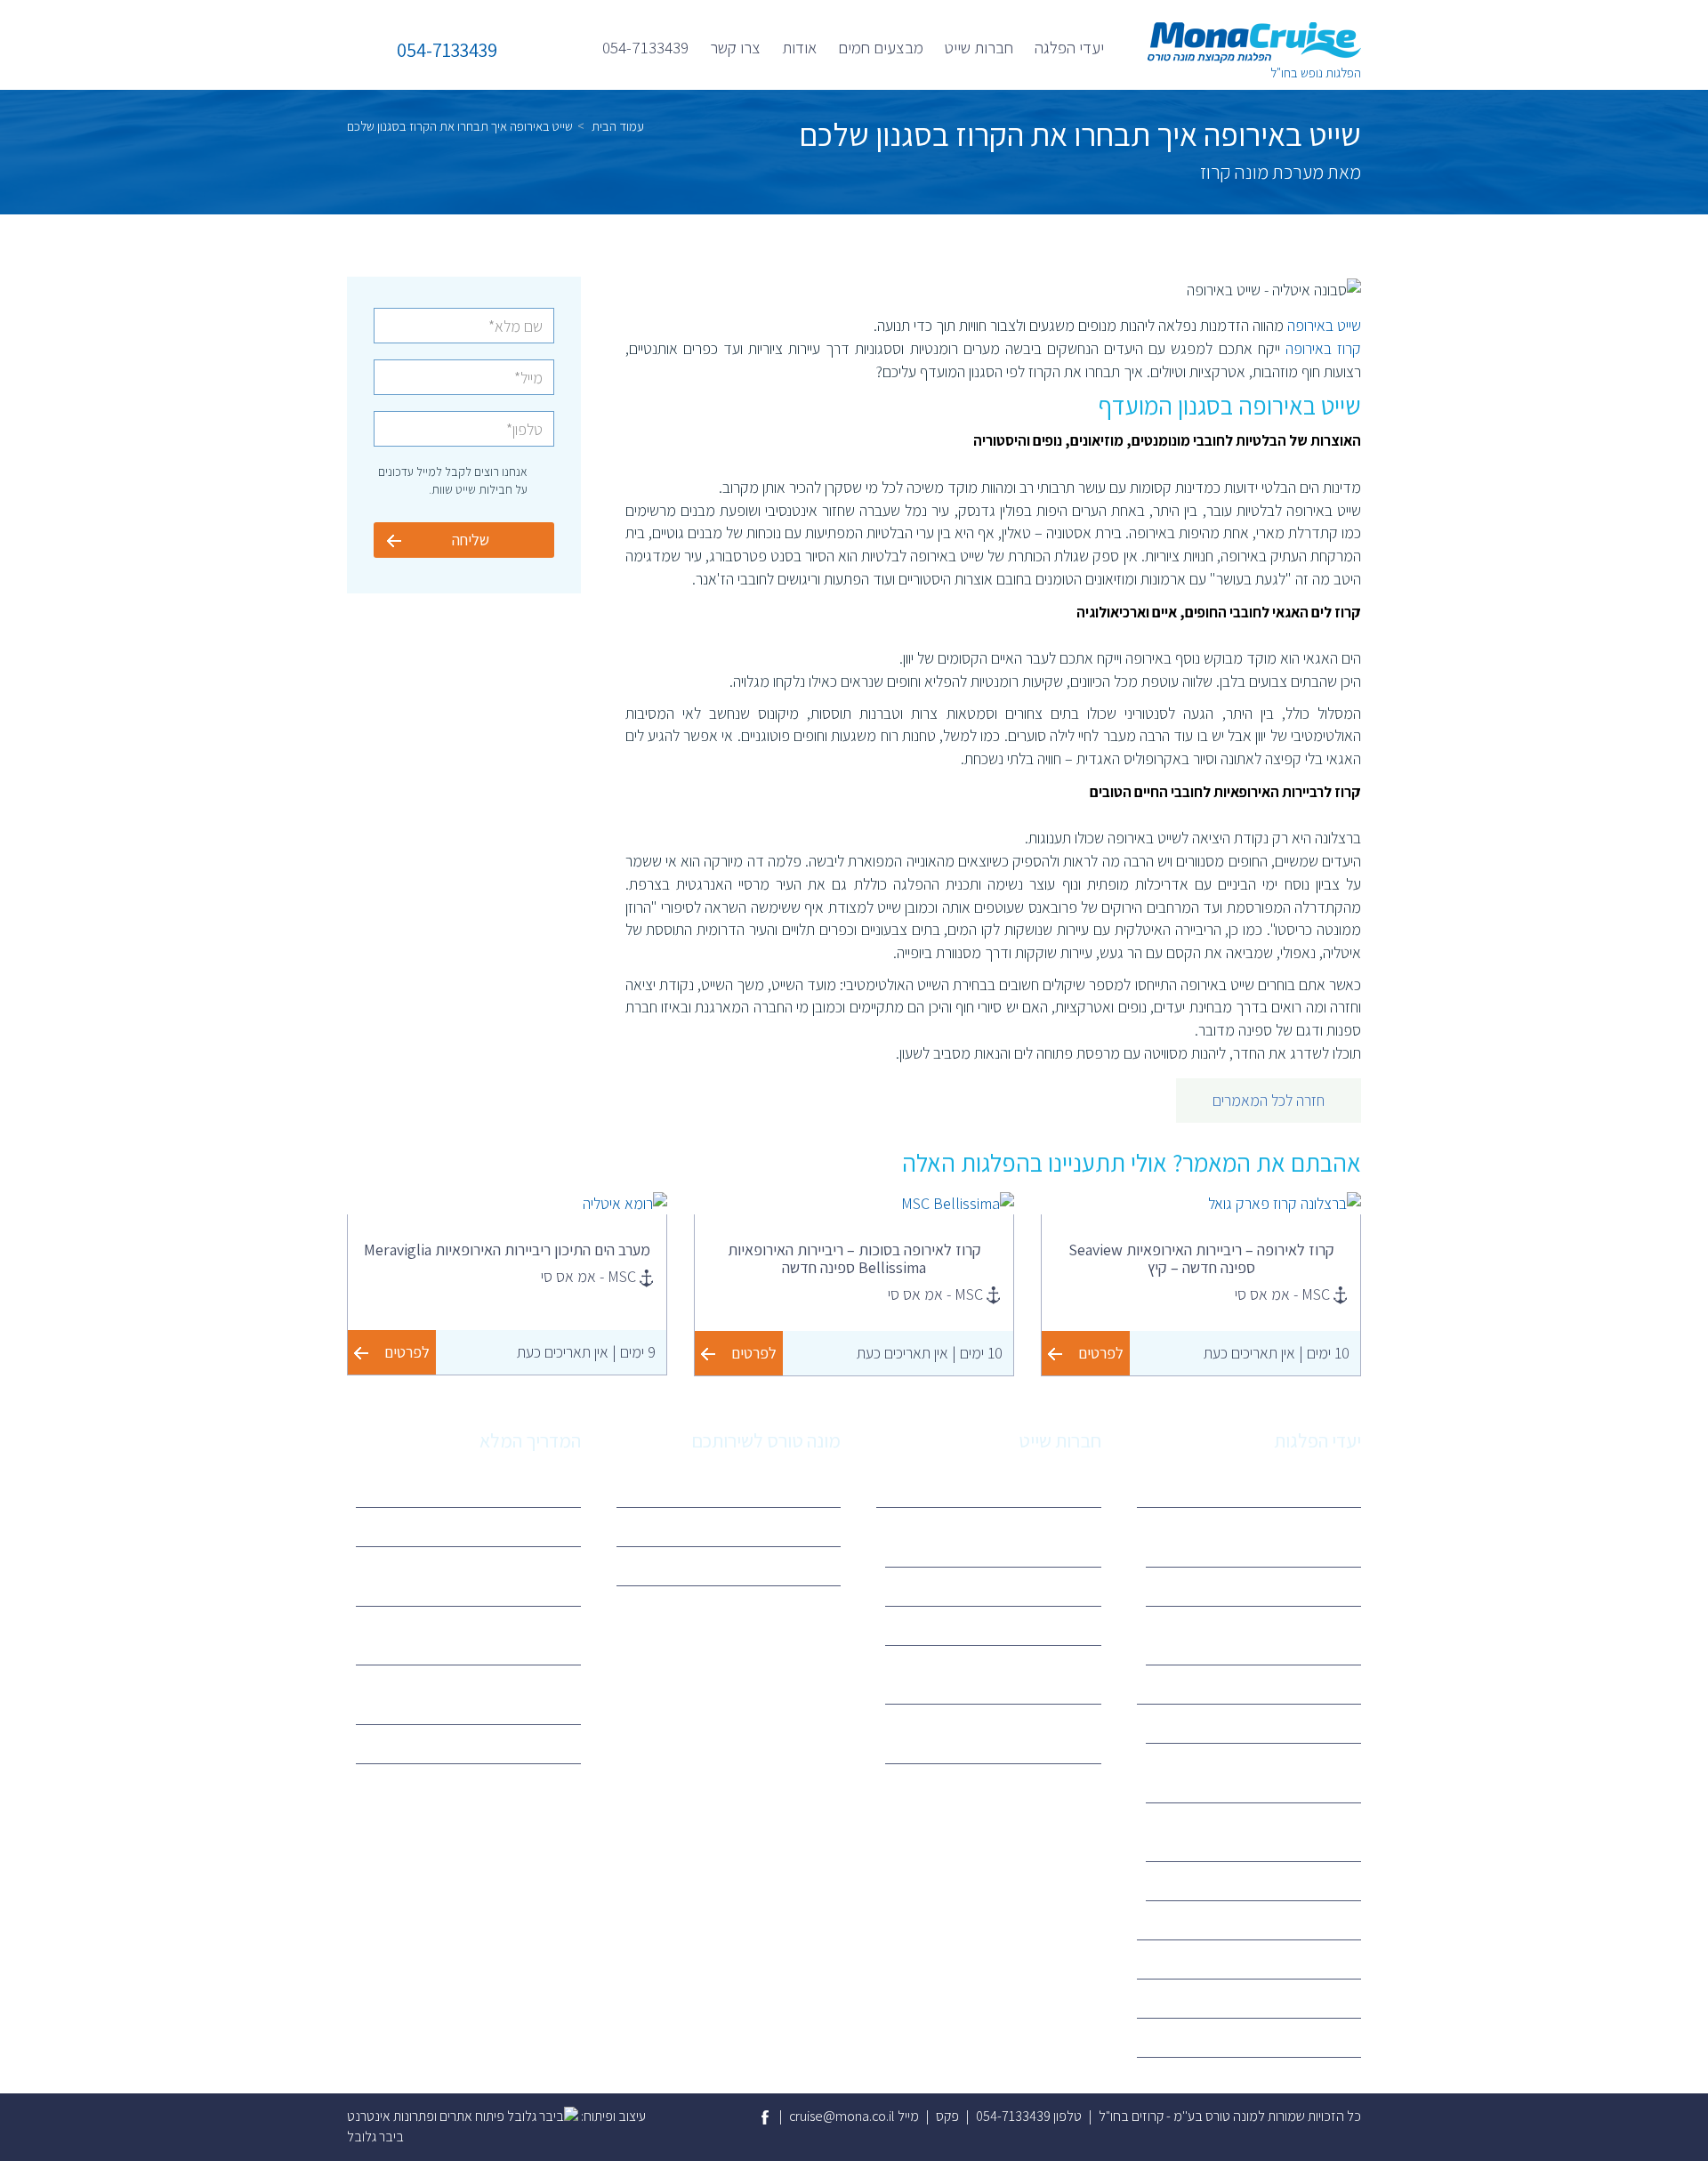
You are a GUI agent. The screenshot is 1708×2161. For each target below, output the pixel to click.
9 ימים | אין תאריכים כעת (586, 1352)
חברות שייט (979, 47)
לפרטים (1101, 1353)
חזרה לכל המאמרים (1269, 1100)
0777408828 (790, 1565)
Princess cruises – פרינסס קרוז (1266, 1880)
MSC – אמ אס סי (1305, 1723)
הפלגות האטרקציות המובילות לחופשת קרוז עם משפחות (470, 1576)
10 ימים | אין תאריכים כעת (1277, 1353)
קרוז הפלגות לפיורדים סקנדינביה (1265, 1586)
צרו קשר (735, 47)
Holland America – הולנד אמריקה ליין (997, 1674)
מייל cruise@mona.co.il (854, 2116)
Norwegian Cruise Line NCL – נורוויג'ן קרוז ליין (1007, 1733)
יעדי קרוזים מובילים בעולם (501, 1743)
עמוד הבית (618, 126)
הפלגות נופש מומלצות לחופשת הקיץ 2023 (475, 1694)
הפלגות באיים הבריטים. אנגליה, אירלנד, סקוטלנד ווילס (1267, 1635)
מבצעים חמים (881, 47)
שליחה (471, 540)
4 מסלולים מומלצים (516, 1526)
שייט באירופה (1324, 325)
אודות (799, 47)
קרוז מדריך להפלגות (516, 1487)
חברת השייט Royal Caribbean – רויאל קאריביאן (1262, 1772)
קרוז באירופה (1323, 348)
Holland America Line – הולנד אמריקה (1265, 1832)
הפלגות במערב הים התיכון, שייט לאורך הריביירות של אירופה (1266, 1536)
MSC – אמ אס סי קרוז (1033, 1586)
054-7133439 (645, 47)
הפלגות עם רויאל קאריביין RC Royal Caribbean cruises (476, 1635)
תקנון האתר (798, 1526)
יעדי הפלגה (1069, 47)
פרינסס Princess (1044, 1625)
